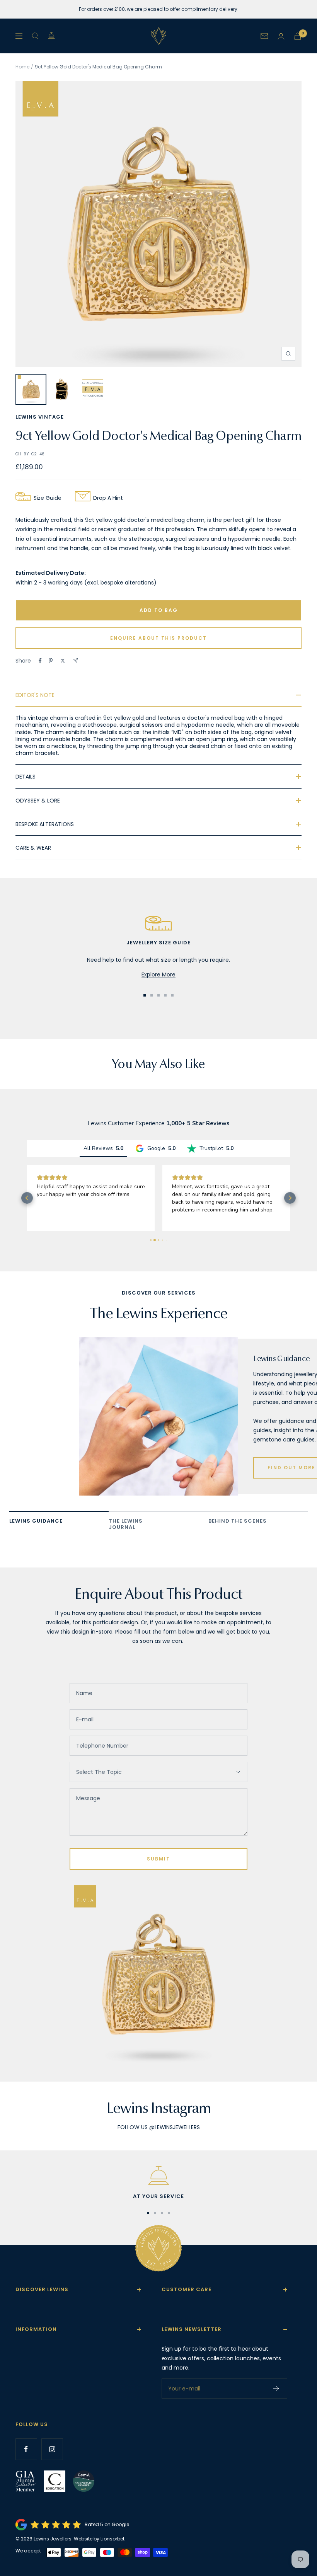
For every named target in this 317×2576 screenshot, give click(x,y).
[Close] (274, 1159)
